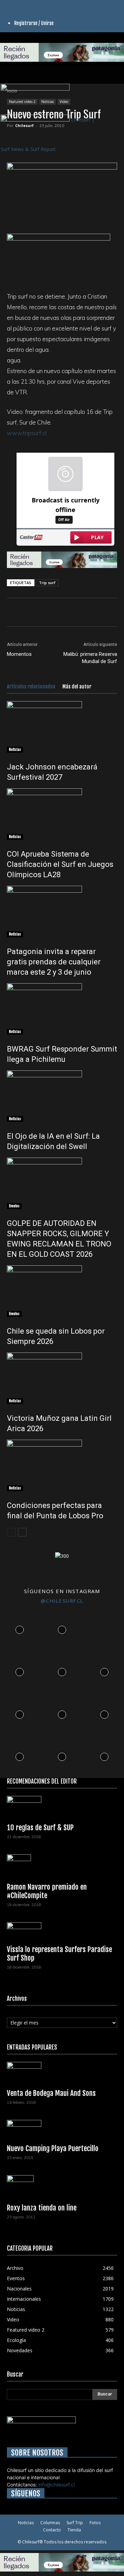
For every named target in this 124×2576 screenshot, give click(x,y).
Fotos (95, 2523)
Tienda (74, 2530)
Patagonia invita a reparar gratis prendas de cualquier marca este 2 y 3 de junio (54, 962)
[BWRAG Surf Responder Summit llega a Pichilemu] (62, 1009)
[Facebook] (9, 4)
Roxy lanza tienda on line (42, 2208)
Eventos (14, 1206)
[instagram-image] (19, 1628)
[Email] (77, 612)
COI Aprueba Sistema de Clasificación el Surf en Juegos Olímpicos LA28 (60, 864)
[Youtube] (35, 4)
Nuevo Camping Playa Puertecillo (53, 2148)
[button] (12, 74)
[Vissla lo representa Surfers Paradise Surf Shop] (62, 1931)
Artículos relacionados (31, 687)
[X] (30, 4)
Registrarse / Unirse (34, 23)
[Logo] (35, 89)
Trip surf (47, 583)
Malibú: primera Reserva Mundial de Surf (90, 658)
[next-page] (22, 1532)
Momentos (19, 654)
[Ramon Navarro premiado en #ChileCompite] (62, 1866)
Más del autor (77, 687)
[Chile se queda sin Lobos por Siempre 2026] (62, 1291)
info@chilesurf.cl (56, 2485)
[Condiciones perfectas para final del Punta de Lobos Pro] (62, 1465)
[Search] (114, 74)
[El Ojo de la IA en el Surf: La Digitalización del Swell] (62, 1096)
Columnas (50, 2523)
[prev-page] (11, 1532)
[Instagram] (15, 4)
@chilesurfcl (62, 1601)
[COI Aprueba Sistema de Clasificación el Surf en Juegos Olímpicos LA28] (62, 814)
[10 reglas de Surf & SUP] (62, 1807)
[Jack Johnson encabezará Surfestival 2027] (62, 727)
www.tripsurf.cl (27, 433)
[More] (93, 612)
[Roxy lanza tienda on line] (62, 2187)
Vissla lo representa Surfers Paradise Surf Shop (59, 1954)
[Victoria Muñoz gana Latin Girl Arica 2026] (62, 1378)
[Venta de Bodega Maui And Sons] (62, 2073)
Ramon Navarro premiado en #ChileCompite (47, 1891)
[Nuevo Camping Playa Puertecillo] (62, 2130)
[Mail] (25, 4)
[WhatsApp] (45, 612)
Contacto (52, 2530)
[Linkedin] (20, 4)
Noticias (15, 750)
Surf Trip (75, 2523)
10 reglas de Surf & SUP (40, 1827)
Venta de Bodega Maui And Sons (51, 2093)
